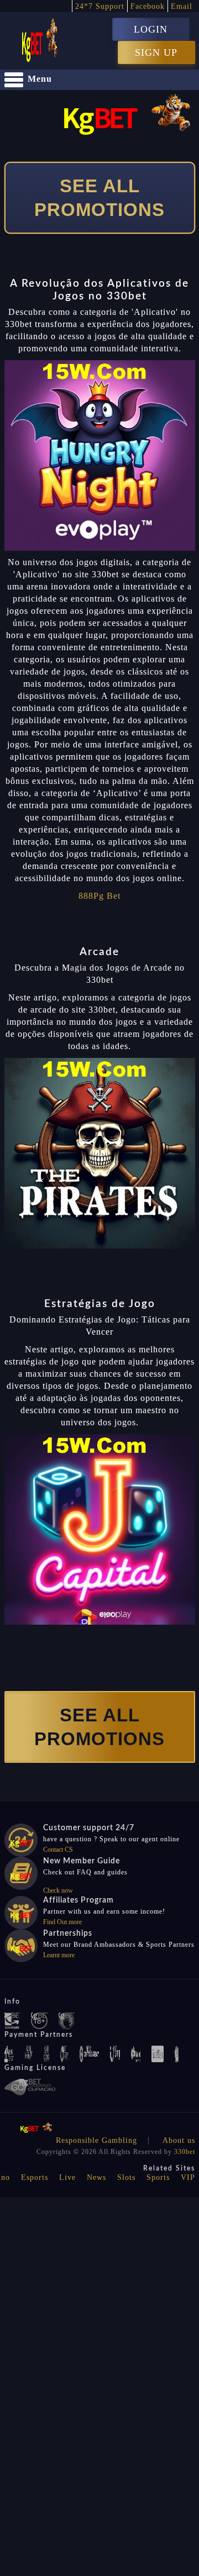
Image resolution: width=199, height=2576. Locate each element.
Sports (158, 2177)
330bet (185, 2152)
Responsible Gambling (96, 2140)
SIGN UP (156, 52)
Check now (58, 1890)
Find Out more (62, 1922)
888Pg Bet (99, 896)
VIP (188, 2177)
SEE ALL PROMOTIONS (99, 198)
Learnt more (59, 1955)
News (96, 2177)
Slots (126, 2177)
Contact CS (58, 1850)
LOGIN (151, 29)
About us (179, 2140)
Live (67, 2177)
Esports (35, 2177)
